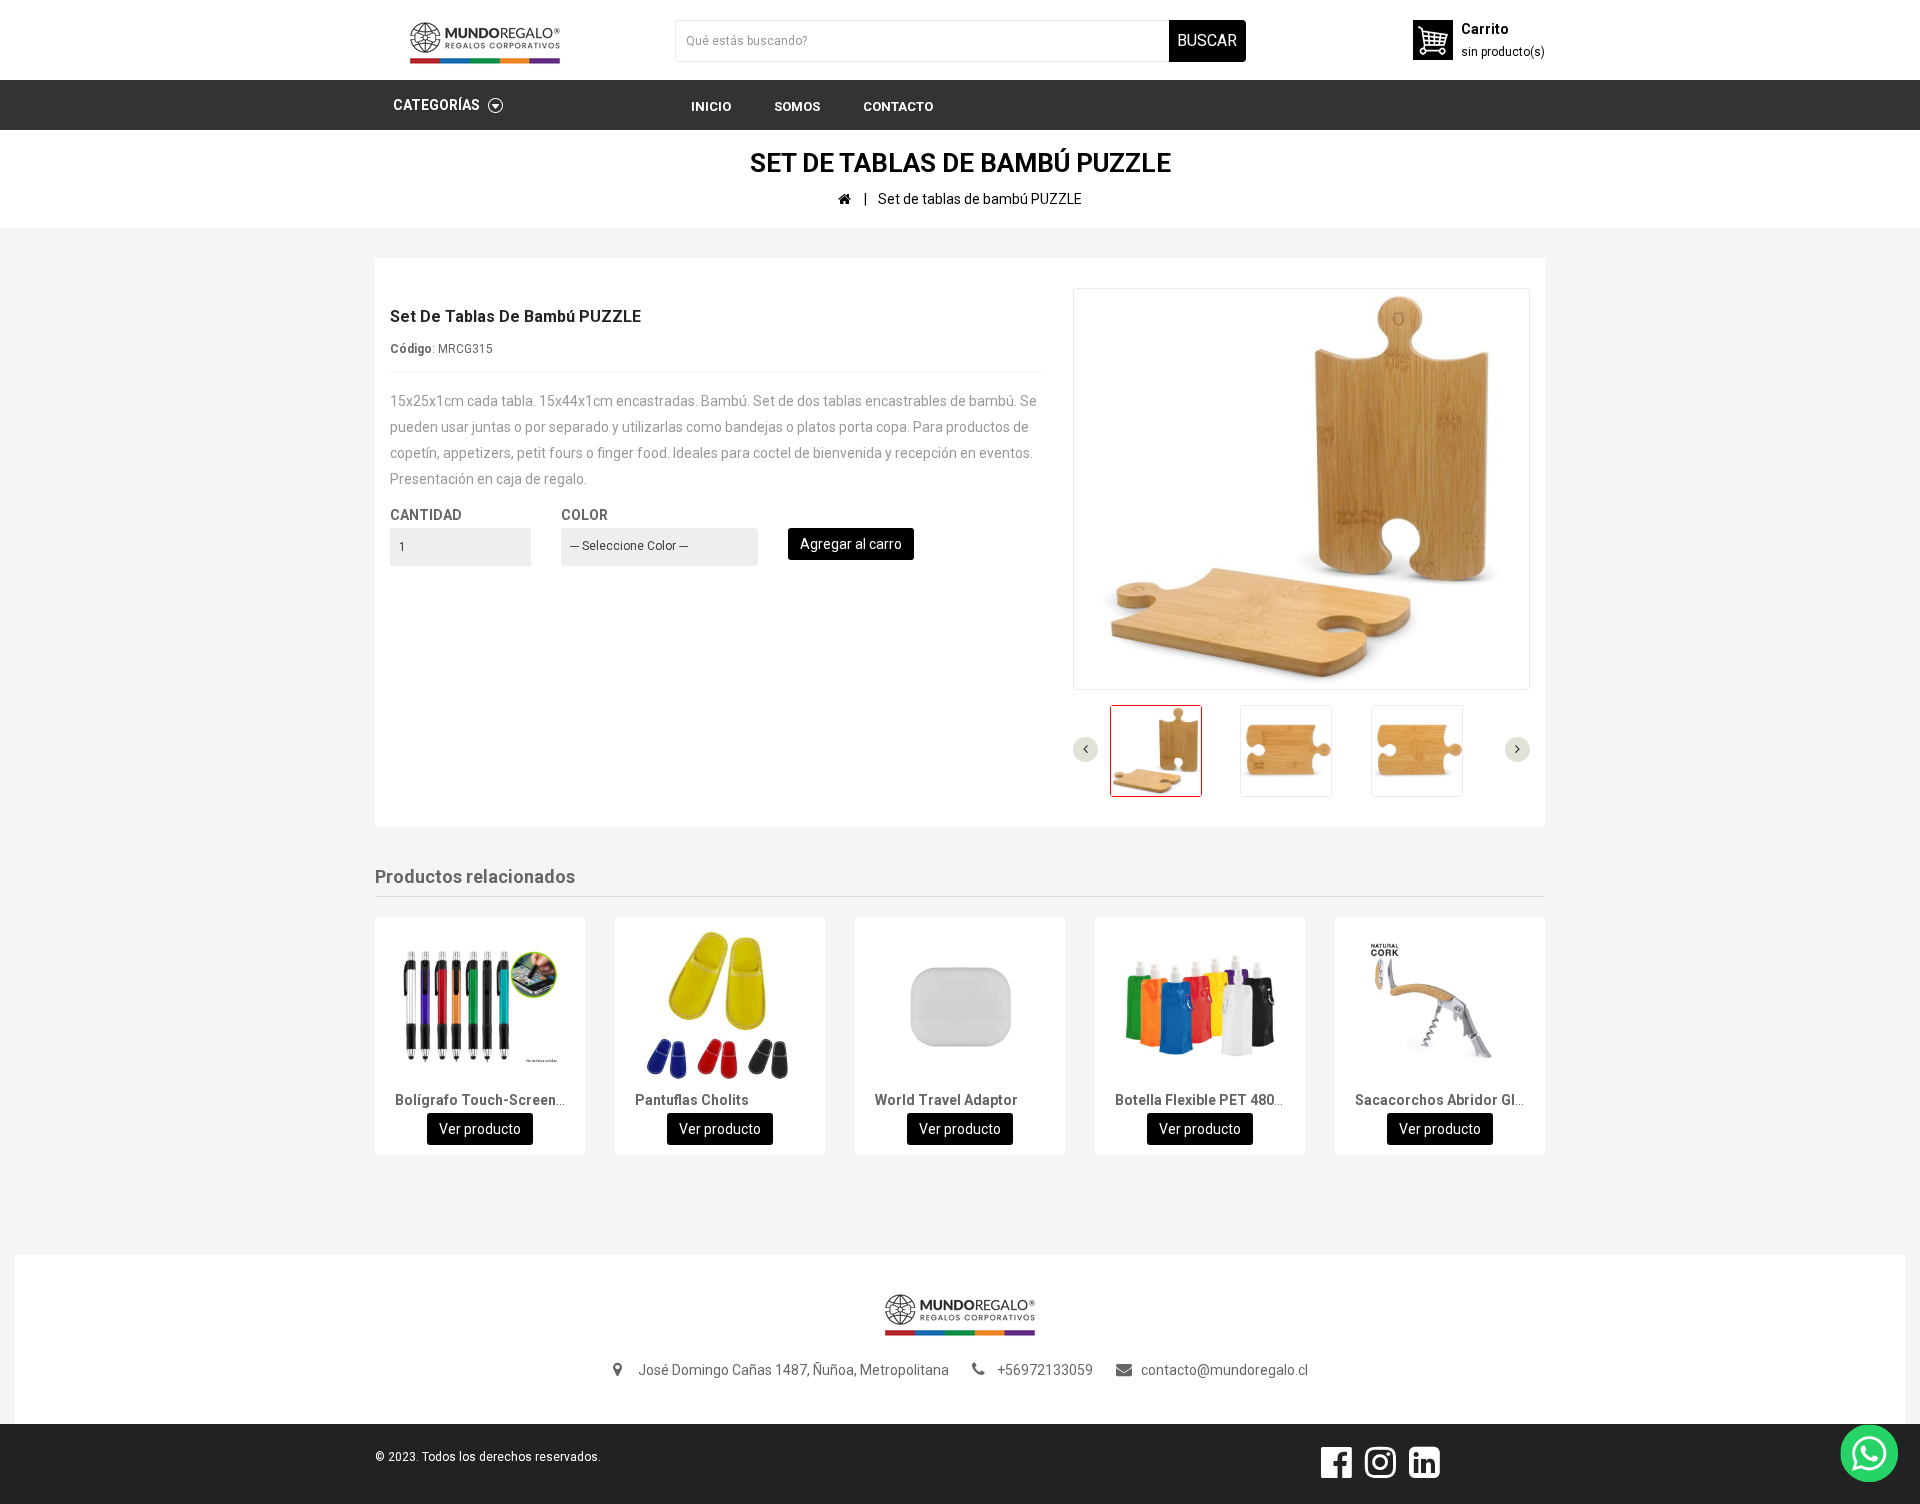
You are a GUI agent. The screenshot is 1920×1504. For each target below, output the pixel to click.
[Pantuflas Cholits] (720, 1007)
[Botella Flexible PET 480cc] (1200, 1007)
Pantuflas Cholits (692, 1100)
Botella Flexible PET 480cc (1202, 1100)
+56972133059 (1045, 1370)
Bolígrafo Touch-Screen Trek (493, 1100)
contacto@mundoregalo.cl (1224, 1370)
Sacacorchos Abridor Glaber (1450, 1100)
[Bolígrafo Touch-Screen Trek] (480, 1007)
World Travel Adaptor (946, 1100)
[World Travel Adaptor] (960, 1007)
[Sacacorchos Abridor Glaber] (1440, 1007)
